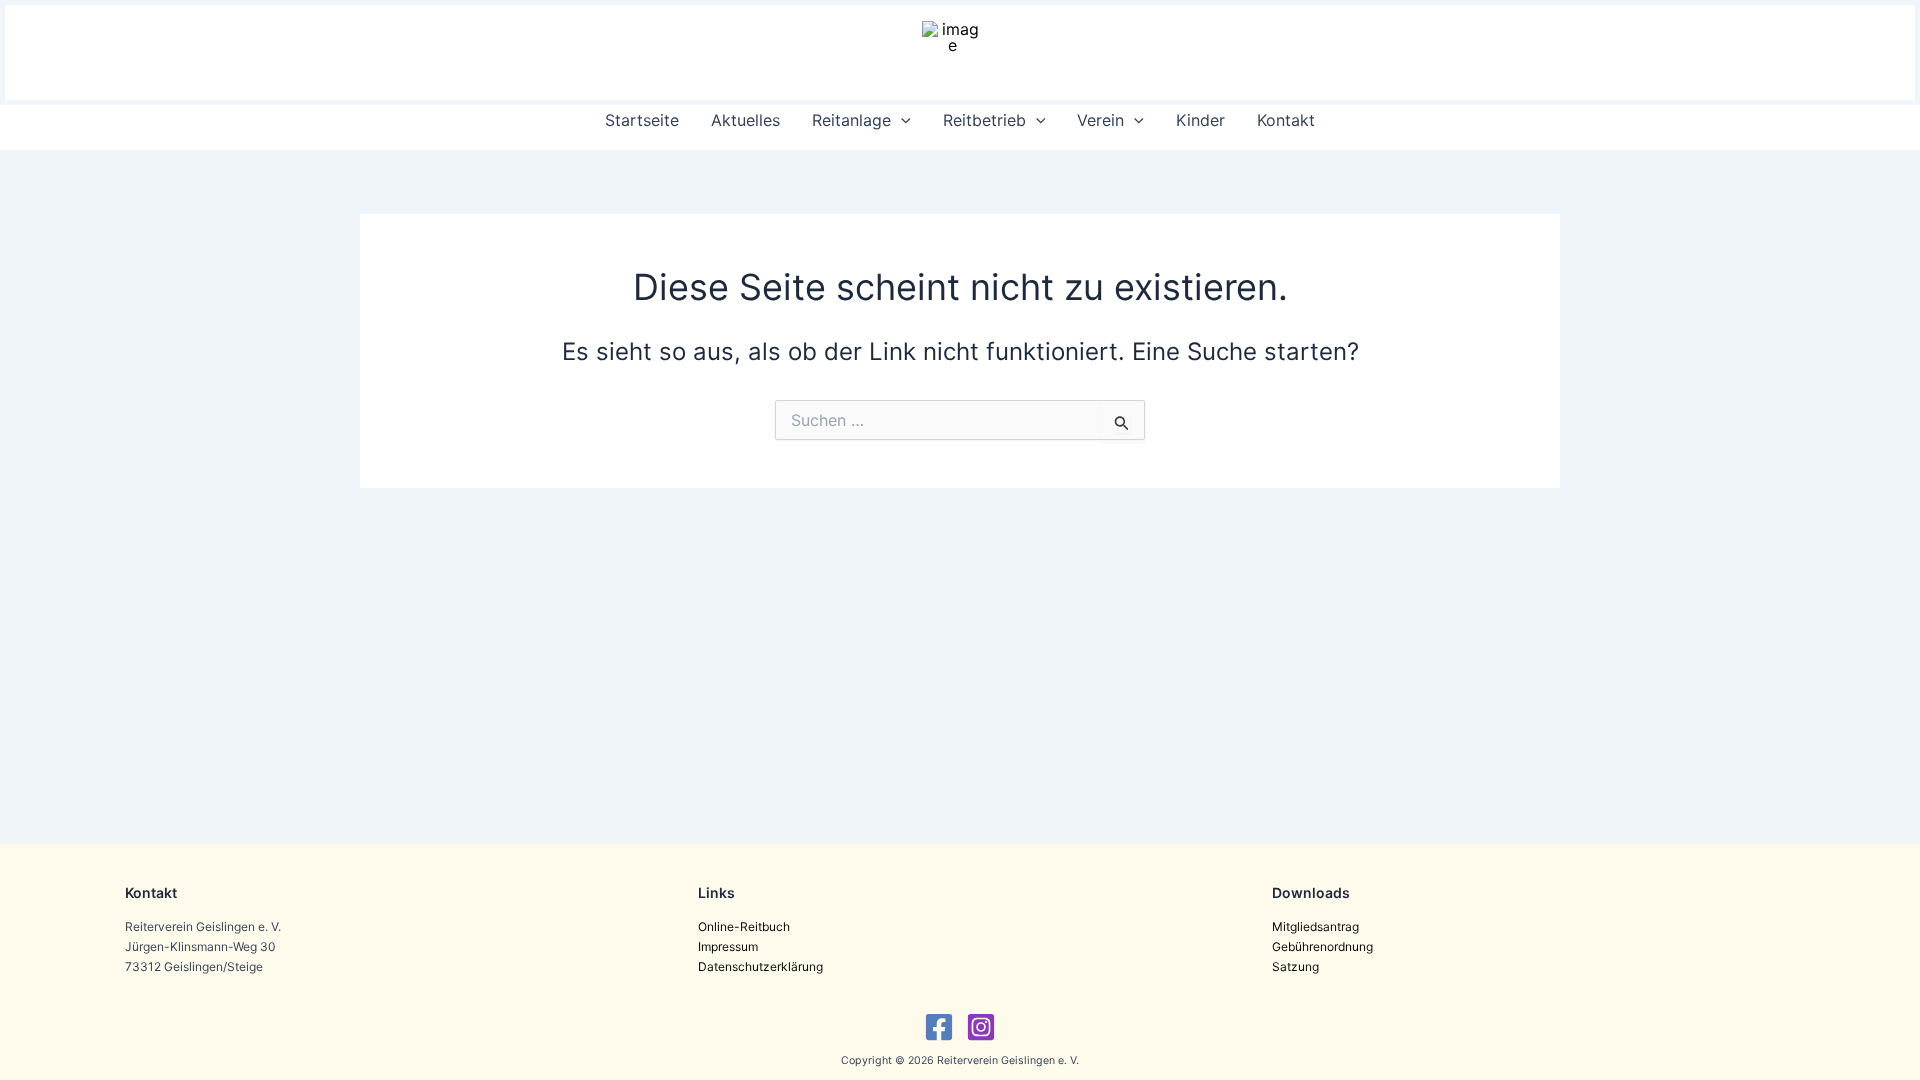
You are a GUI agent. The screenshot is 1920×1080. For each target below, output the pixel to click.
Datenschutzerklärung (760, 966)
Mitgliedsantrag (1315, 926)
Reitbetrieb (984, 120)
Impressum (728, 946)
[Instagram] (981, 1027)
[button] (901, 120)
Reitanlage (851, 120)
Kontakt (1286, 120)
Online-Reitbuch (744, 926)
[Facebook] (939, 1027)
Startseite (642, 120)
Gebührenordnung (1322, 946)
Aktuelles (745, 120)
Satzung (1295, 966)
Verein (1100, 120)
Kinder (1200, 120)
